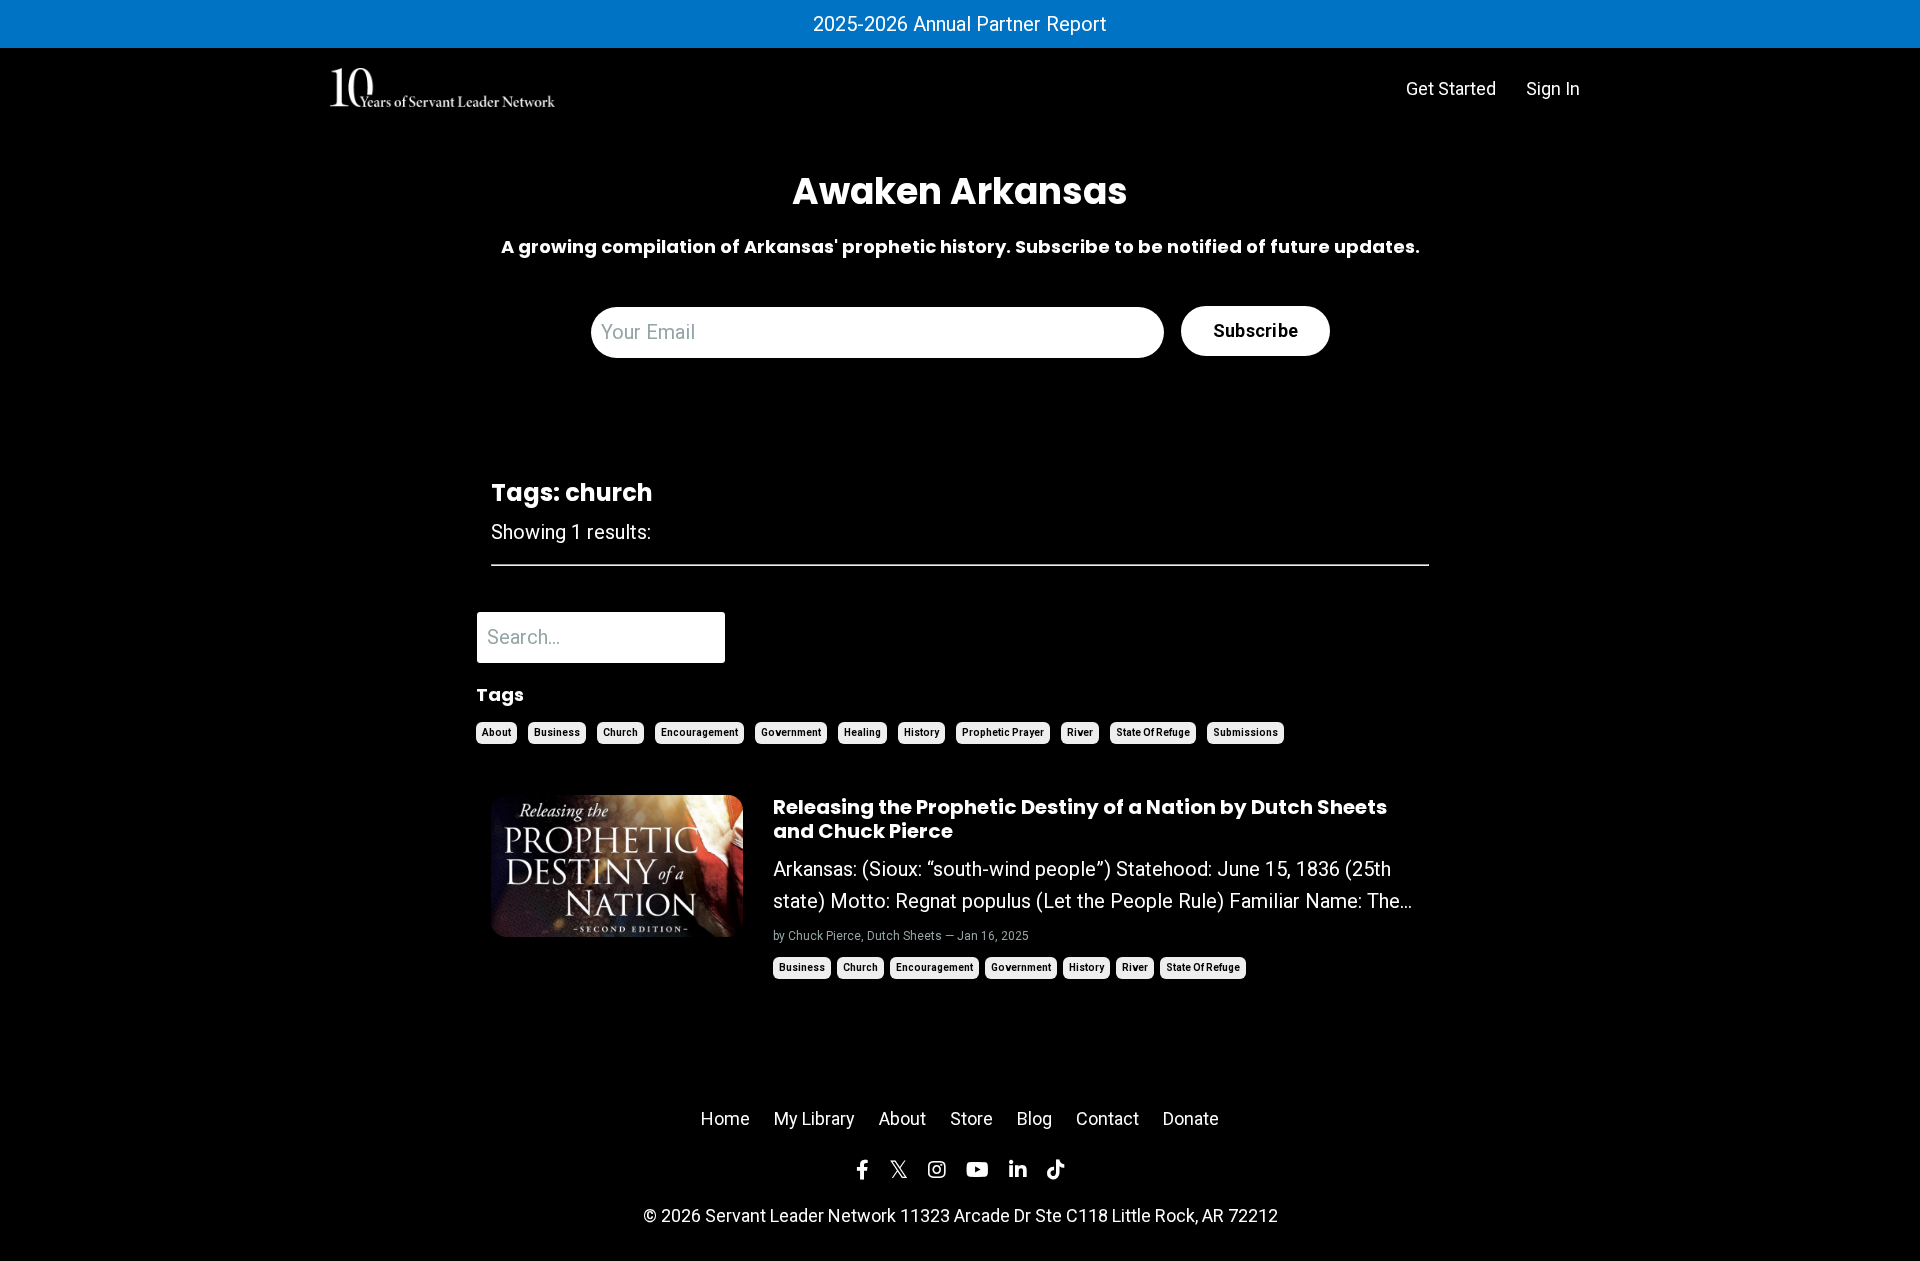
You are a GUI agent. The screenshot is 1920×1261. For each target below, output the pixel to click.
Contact (1107, 1118)
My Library (814, 1118)
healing (862, 732)
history (921, 732)
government (791, 732)
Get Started (1451, 88)
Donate (1191, 1118)
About (902, 1118)
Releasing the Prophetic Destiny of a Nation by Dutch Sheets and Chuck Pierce (1080, 819)
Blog (1034, 1118)
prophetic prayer (1003, 732)
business (557, 732)
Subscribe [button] (1255, 330)
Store (971, 1118)
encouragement (699, 732)
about (496, 732)
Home (725, 1118)
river (1080, 732)
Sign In (1553, 88)
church (620, 732)
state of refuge (1153, 732)
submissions (1245, 732)
